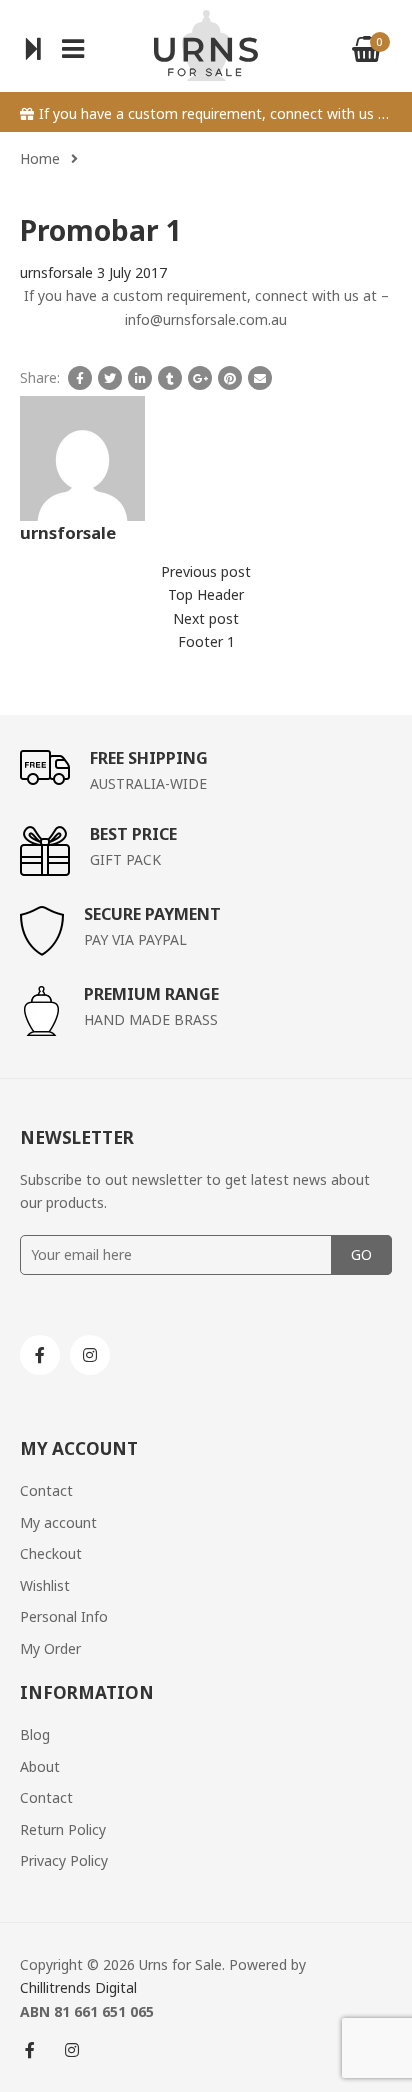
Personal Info (64, 1616)
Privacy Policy (64, 1860)
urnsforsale (56, 272)
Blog (35, 1734)
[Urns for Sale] (206, 43)
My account (58, 1522)
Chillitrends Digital (78, 1987)
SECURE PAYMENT (152, 914)
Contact (46, 1490)
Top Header (206, 594)
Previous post (206, 571)
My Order (50, 1648)
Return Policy (63, 1829)
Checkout (51, 1553)
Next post (206, 618)
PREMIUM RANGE (151, 994)
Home (40, 158)
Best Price (133, 834)
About (40, 1766)
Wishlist (45, 1585)
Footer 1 (206, 641)
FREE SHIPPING (149, 758)
